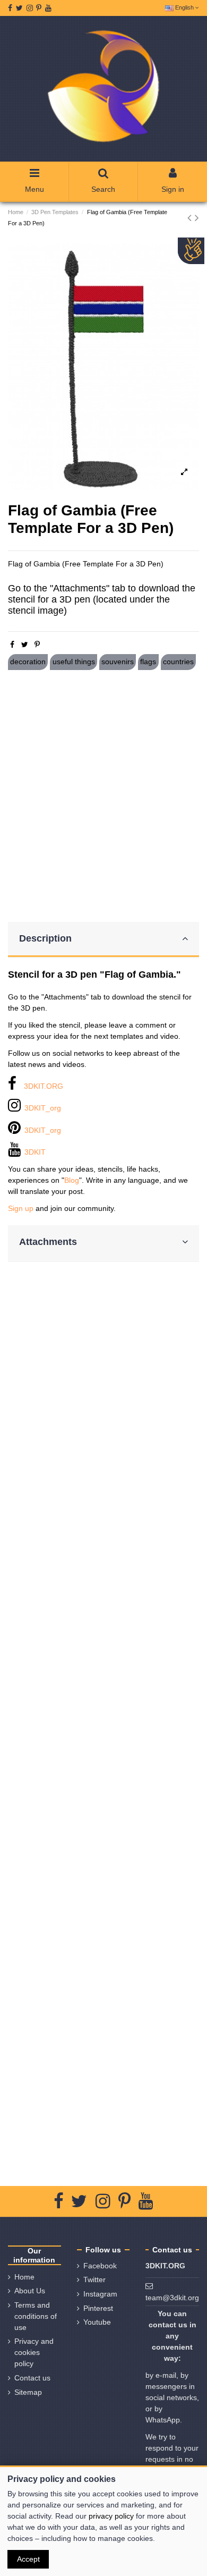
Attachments (48, 1242)
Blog (72, 1180)
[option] (103, 366)
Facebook (100, 2266)
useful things (74, 662)
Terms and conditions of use (36, 2316)
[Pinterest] (37, 645)
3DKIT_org (43, 1108)
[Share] (12, 645)
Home (24, 2277)
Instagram (100, 2294)
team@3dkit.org (172, 2298)
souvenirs (118, 662)
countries (178, 662)
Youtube (97, 2322)
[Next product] (197, 218)
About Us (30, 2291)
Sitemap (28, 2392)
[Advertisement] (103, 796)
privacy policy (111, 2516)
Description (45, 938)
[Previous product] (191, 218)
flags (148, 662)
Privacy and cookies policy (34, 2352)
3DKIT (35, 1152)
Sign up (21, 1208)
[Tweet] (25, 645)
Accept (28, 2559)
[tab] (103, 940)
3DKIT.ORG (44, 1086)
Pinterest (98, 2308)
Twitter (94, 2280)
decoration (28, 662)
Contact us (32, 2378)
